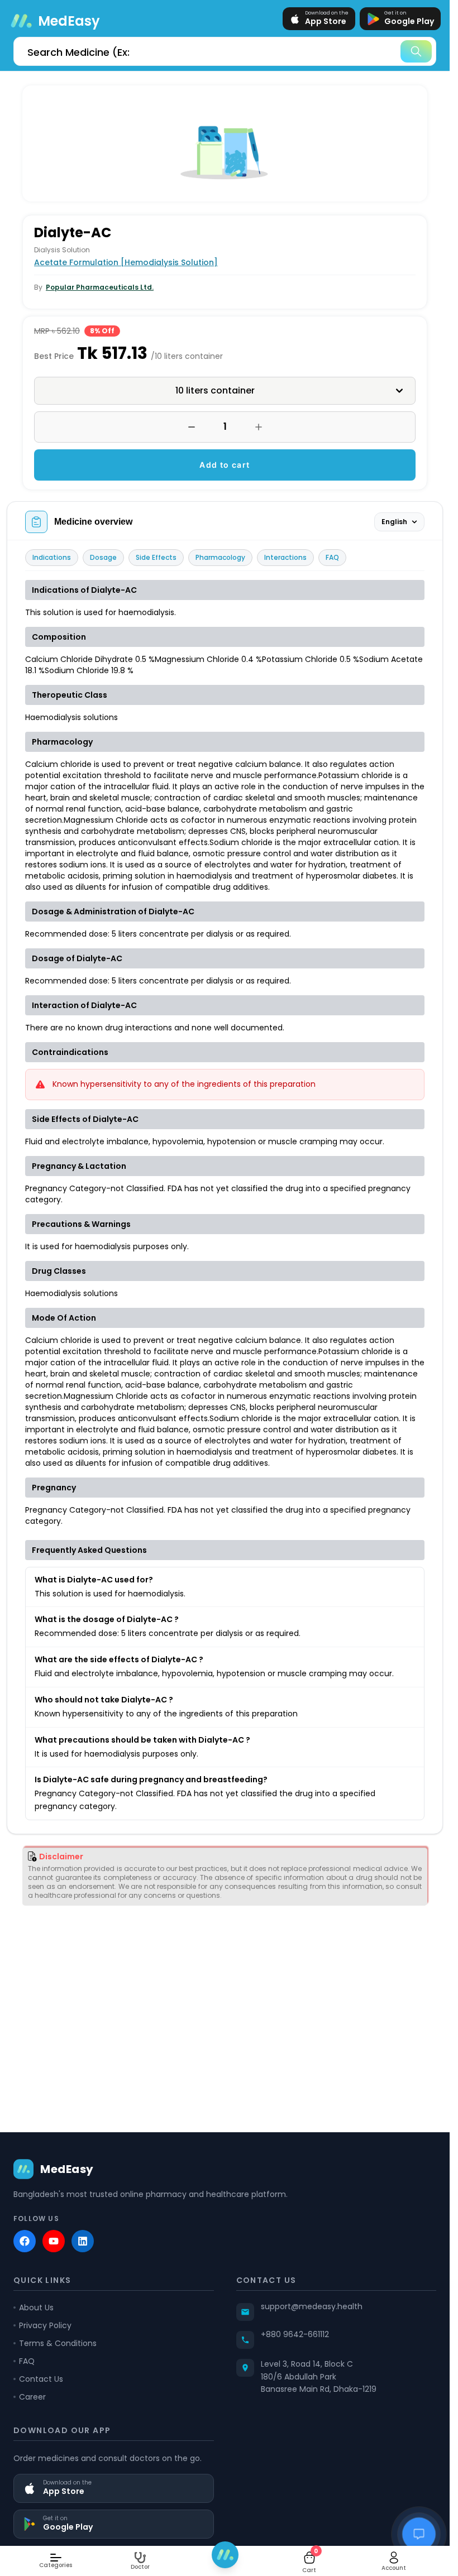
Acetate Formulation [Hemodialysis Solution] (126, 262)
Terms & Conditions (58, 2343)
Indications (52, 557)
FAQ (332, 557)
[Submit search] (416, 51)
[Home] (225, 2555)
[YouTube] (54, 2241)
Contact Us (41, 2379)
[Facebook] (25, 2241)
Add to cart (225, 465)
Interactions (285, 557)
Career (32, 2397)
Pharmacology (220, 557)
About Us (36, 2308)
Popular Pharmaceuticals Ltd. (100, 287)
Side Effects (156, 557)
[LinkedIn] (83, 2241)
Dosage (103, 557)
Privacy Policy (45, 2325)
